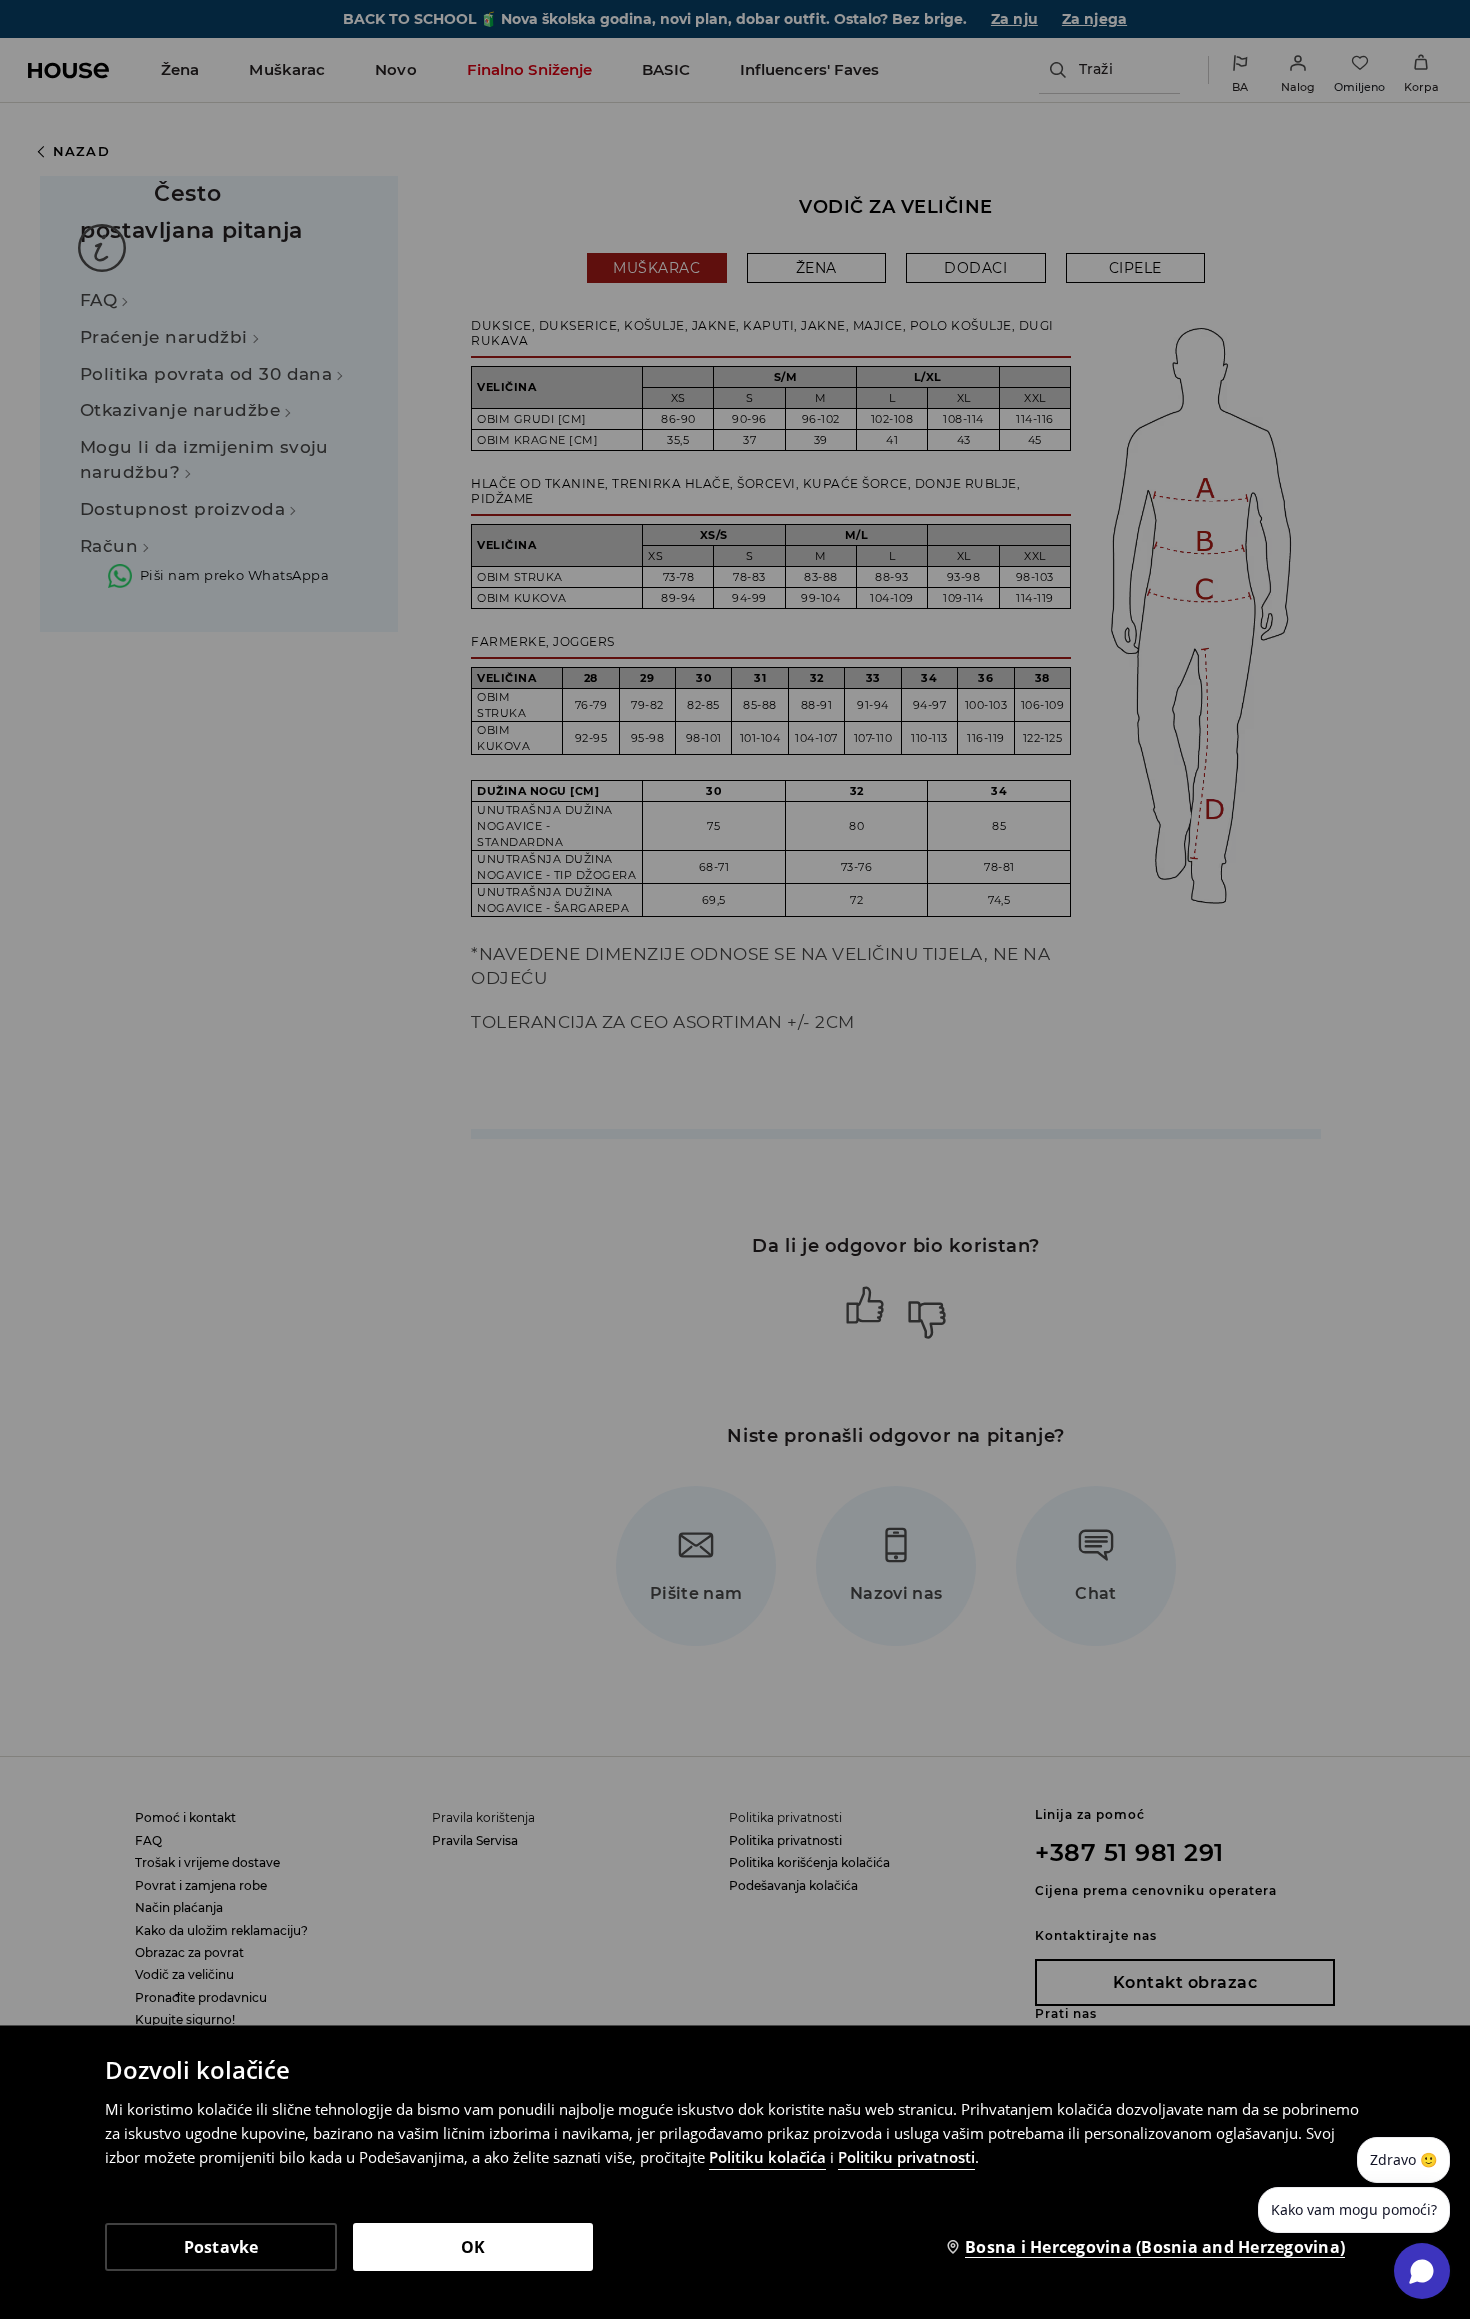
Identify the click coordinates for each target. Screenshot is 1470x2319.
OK (473, 2247)
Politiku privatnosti (906, 2157)
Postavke (221, 2247)
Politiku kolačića (767, 2157)
